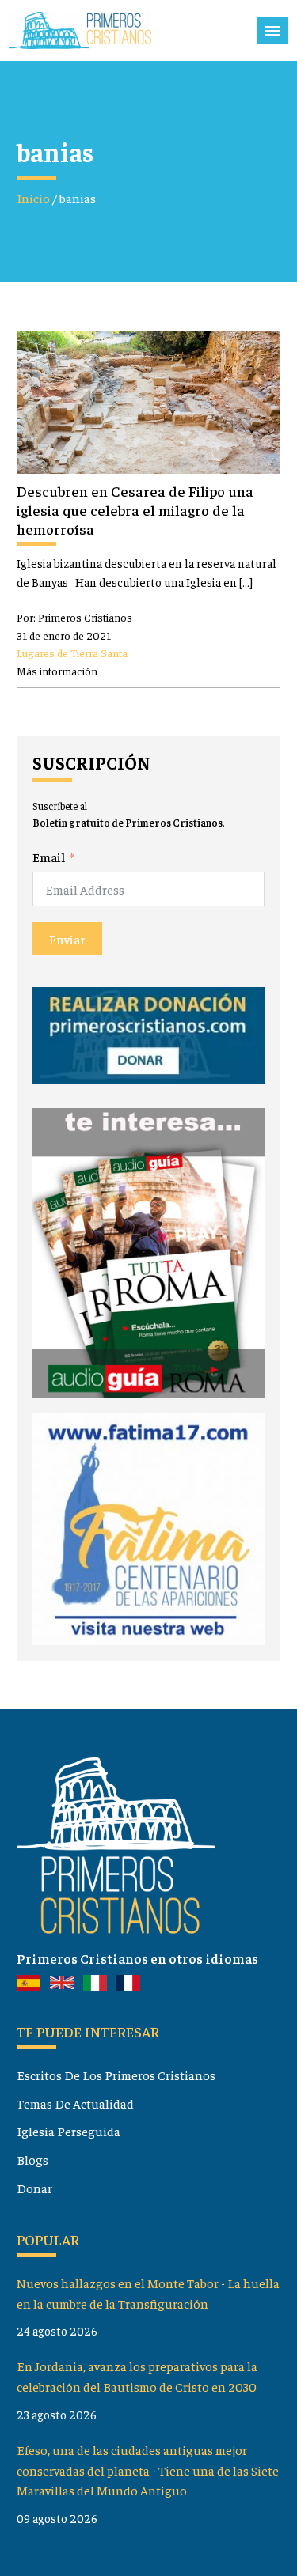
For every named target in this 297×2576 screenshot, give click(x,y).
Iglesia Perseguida (69, 2131)
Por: (74, 617)
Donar (34, 2188)
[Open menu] (272, 31)
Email (49, 857)
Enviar (67, 939)
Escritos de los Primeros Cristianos (116, 2075)
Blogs (32, 2159)
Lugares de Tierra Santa (72, 653)
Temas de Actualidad (75, 2103)
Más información (57, 671)
